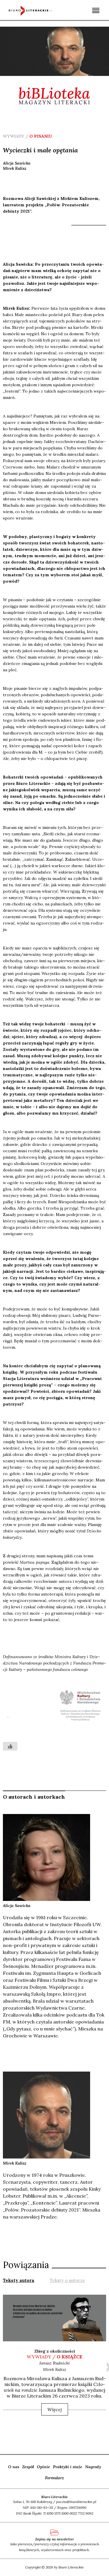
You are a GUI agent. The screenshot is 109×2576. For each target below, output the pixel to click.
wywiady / (54, 2357)
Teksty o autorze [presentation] (67, 2280)
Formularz (54, 2478)
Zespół (28, 2467)
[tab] (19, 2280)
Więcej (55, 2409)
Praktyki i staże (68, 2467)
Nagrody (93, 2467)
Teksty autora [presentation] (19, 2280)
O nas (14, 2467)
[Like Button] (10, 1746)
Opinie (43, 2467)
